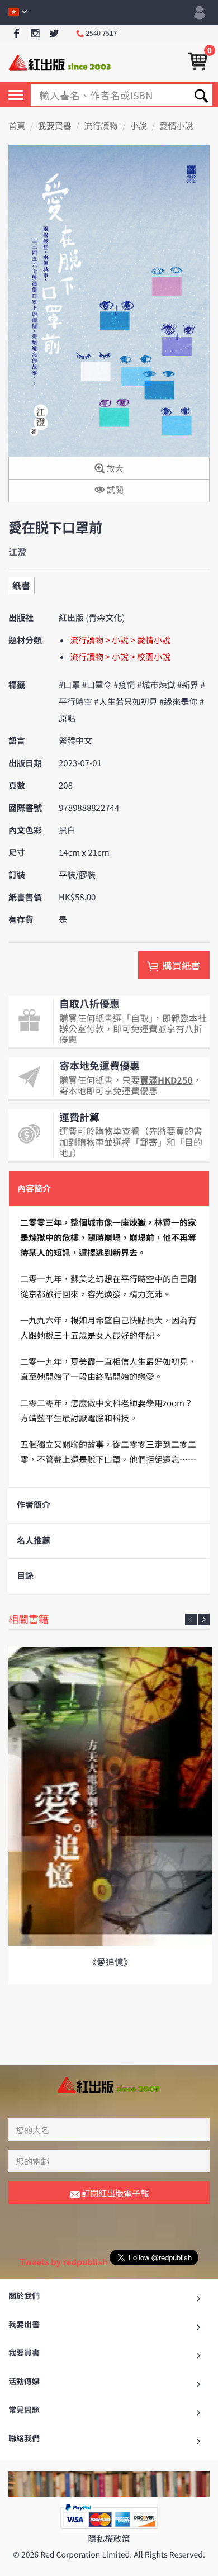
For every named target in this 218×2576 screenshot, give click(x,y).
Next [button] (204, 1619)
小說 (139, 126)
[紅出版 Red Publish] (60, 62)
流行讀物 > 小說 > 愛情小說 (120, 640)
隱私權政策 (109, 2539)
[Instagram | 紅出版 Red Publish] (35, 34)
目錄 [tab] (25, 1576)
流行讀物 (101, 126)
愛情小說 (177, 126)
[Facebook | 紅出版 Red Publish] (16, 34)
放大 (114, 469)
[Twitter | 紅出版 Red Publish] (54, 34)
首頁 (17, 126)
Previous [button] (191, 1619)
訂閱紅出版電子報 (114, 2193)
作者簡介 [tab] (34, 1505)
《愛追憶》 (110, 1962)
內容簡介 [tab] (34, 1189)
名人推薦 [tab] (34, 1541)
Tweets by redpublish (63, 2262)
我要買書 (55, 126)
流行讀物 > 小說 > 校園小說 (120, 657)
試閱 (114, 490)
